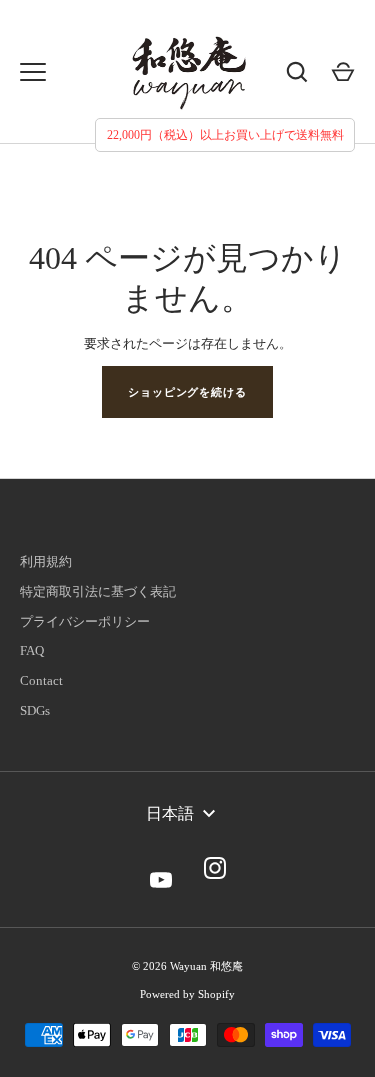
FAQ (32, 650)
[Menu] (33, 72)
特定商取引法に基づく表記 (98, 591)
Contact (41, 680)
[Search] (297, 72)
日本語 (170, 813)
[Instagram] (215, 868)
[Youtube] (161, 868)
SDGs (35, 710)
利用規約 (46, 561)
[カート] (343, 72)
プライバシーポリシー (85, 621)
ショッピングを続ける (187, 392)
